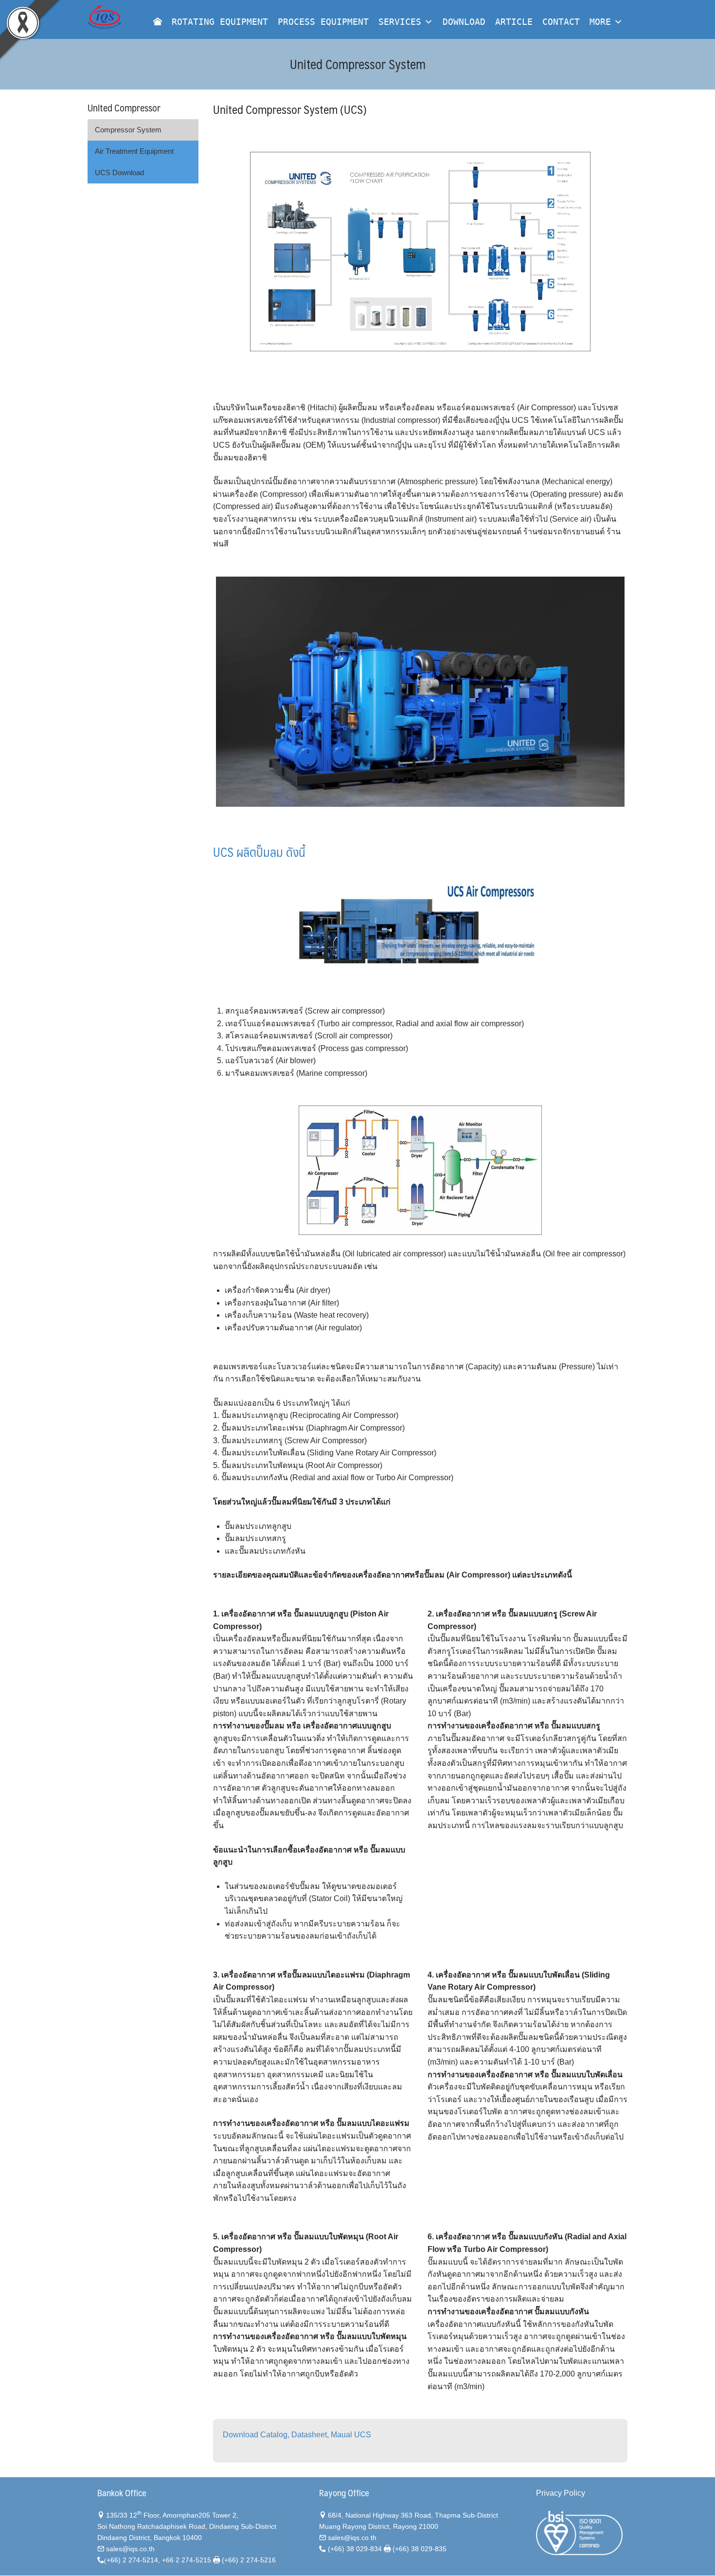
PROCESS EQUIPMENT (323, 22)
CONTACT (561, 22)
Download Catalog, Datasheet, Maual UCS (297, 2435)
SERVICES (400, 22)
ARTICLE (514, 22)
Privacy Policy (561, 2493)
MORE (600, 22)
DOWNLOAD (464, 22)
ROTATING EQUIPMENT (220, 22)
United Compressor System (358, 64)
